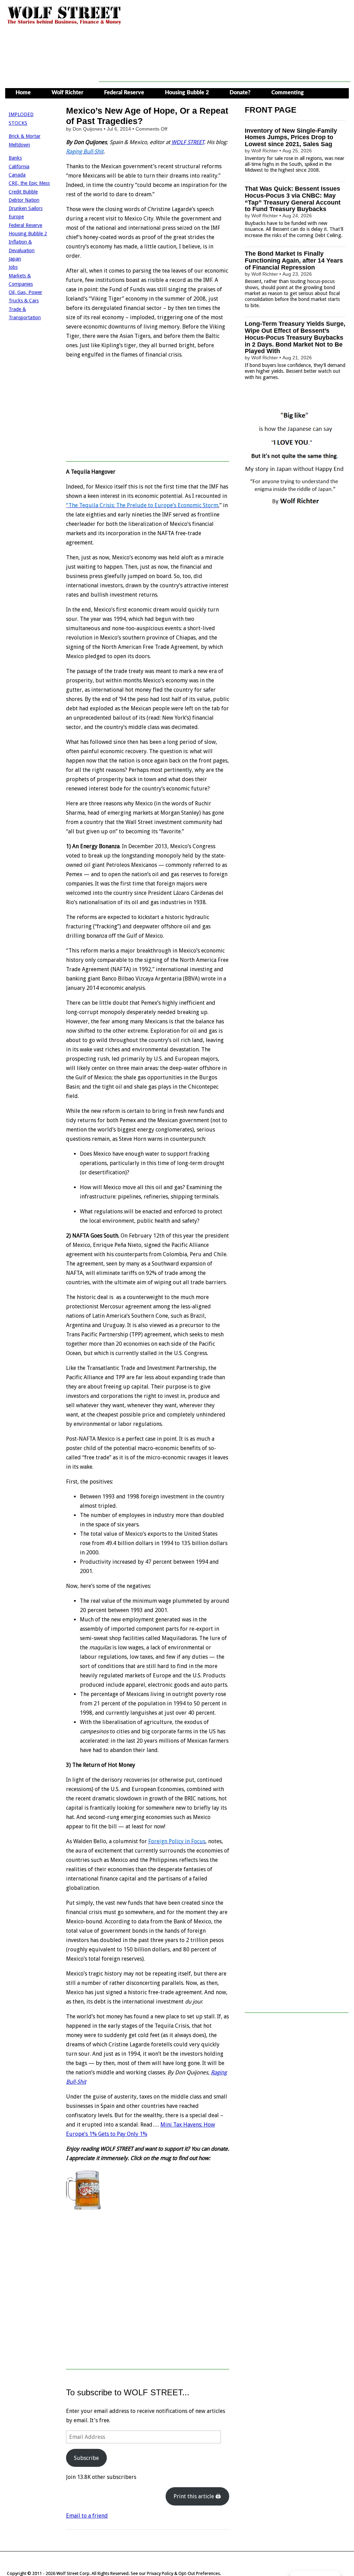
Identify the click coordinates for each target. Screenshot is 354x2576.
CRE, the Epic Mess (29, 183)
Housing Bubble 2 (187, 93)
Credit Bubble (23, 192)
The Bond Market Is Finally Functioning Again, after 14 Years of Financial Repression (294, 261)
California (19, 167)
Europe (16, 217)
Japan (15, 259)
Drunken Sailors (26, 208)
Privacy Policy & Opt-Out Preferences (183, 2573)
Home (23, 93)
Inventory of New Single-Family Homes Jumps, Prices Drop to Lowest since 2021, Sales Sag (291, 138)
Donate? (240, 93)
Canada (17, 175)
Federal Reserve (124, 93)
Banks (15, 158)
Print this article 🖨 (197, 2496)
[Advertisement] (225, 66)
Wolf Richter (67, 93)
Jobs (13, 267)
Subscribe (86, 2458)
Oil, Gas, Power (25, 292)
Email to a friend (87, 2516)
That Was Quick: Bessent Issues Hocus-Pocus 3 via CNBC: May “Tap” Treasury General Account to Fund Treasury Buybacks (293, 199)
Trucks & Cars (24, 301)
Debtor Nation (24, 200)
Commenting (288, 93)
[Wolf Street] (64, 24)
